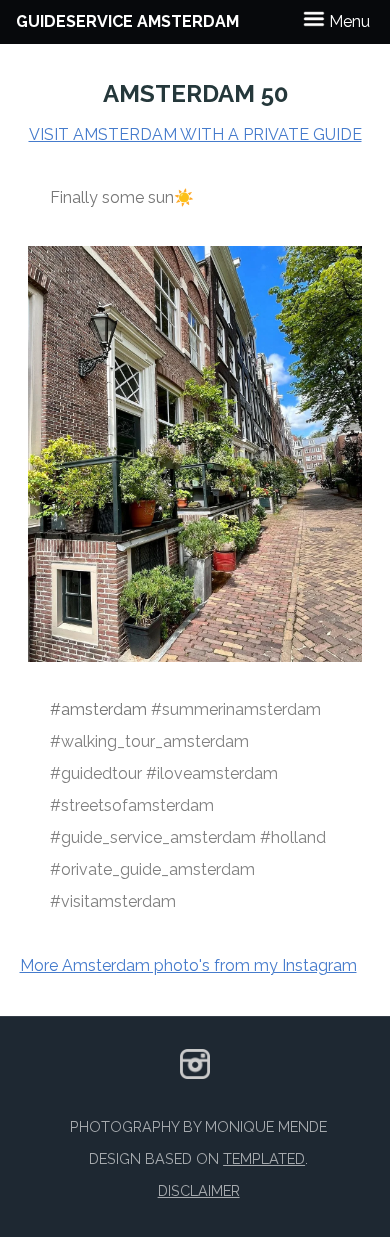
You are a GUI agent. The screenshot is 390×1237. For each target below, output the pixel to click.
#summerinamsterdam (236, 709)
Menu (347, 21)
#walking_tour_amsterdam (149, 741)
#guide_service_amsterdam (153, 837)
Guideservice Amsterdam (127, 21)
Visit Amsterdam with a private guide (195, 134)
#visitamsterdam (113, 901)
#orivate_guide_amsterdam (152, 869)
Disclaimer (199, 1190)
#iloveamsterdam (212, 773)
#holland (293, 837)
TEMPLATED (264, 1158)
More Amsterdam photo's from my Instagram (188, 965)
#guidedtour (96, 773)
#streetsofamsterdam (132, 805)
